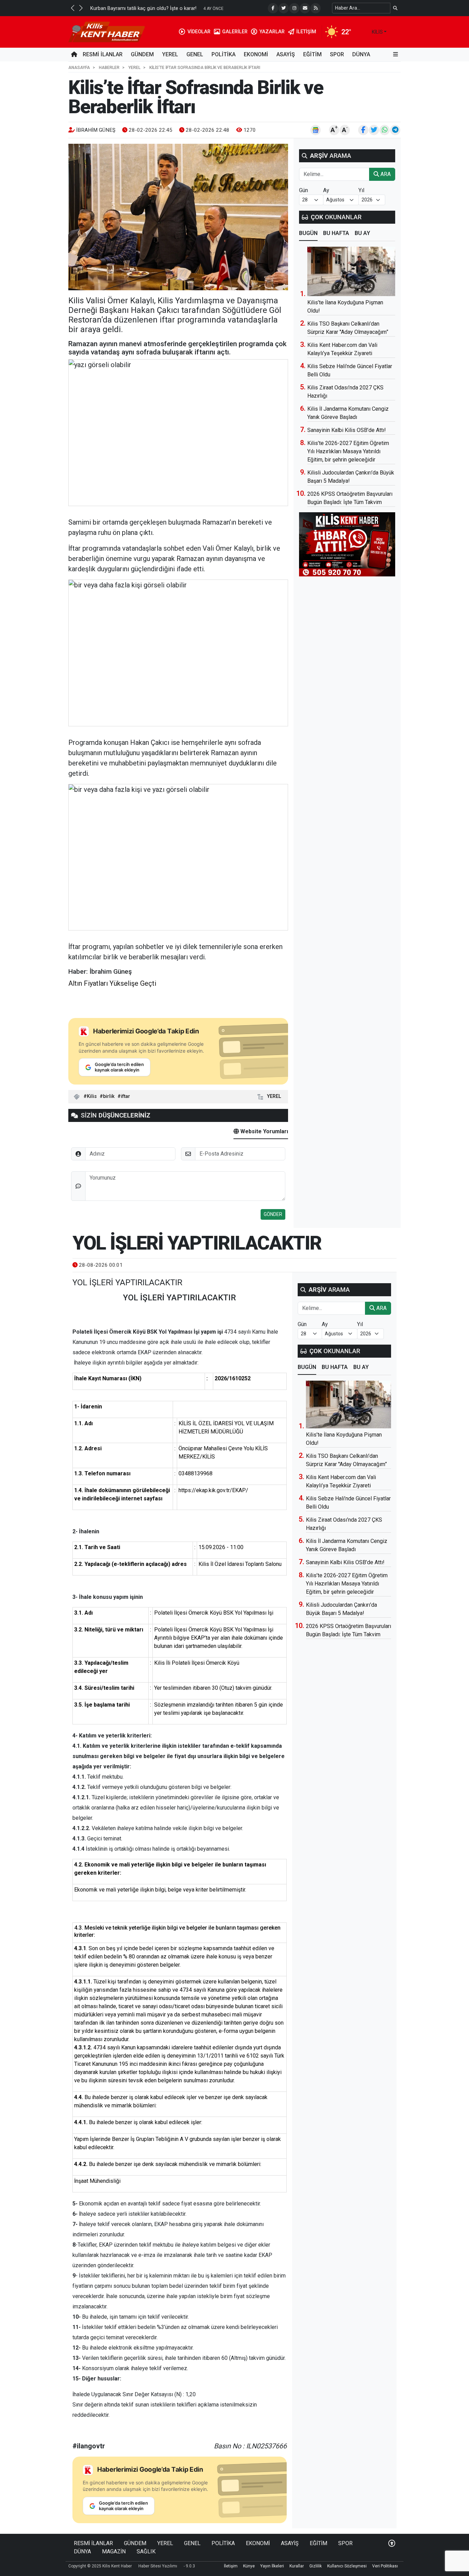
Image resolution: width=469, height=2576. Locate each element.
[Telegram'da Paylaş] (395, 130)
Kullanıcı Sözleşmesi (347, 2566)
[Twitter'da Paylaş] (374, 130)
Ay (326, 190)
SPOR (337, 54)
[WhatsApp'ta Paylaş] (385, 130)
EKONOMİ (256, 54)
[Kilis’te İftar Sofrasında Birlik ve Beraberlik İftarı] (178, 217)
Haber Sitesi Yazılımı (158, 2566)
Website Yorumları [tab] (264, 1131)
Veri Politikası (385, 2566)
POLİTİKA (224, 54)
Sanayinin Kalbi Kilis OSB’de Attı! (347, 430)
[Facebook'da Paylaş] (363, 130)
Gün (304, 190)
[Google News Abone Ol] (316, 130)
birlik (109, 1096)
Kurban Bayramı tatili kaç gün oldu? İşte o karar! (143, 8)
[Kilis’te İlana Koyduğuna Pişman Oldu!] (351, 271)
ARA (385, 174)
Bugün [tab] (308, 233)
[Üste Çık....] (392, 2543)
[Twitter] (284, 8)
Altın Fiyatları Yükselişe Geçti (112, 983)
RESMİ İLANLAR (103, 54)
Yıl (361, 190)
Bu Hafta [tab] (336, 233)
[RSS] (316, 8)
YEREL (170, 54)
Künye (249, 2566)
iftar (125, 1096)
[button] (72, 8)
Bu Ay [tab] (362, 233)
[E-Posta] (305, 8)
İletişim (231, 2566)
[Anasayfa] (74, 55)
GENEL (195, 54)
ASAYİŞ (286, 54)
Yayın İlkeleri (272, 2566)
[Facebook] (273, 8)
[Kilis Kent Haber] (107, 31)
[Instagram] (294, 8)
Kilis (92, 1096)
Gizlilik (316, 2566)
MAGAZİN (114, 2551)
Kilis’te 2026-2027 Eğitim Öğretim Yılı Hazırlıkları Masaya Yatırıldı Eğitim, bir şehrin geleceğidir (348, 451)
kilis (377, 32)
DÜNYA (361, 54)
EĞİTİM (312, 54)
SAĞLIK (146, 2551)
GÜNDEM (142, 54)
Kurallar (297, 2566)
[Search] (395, 8)
